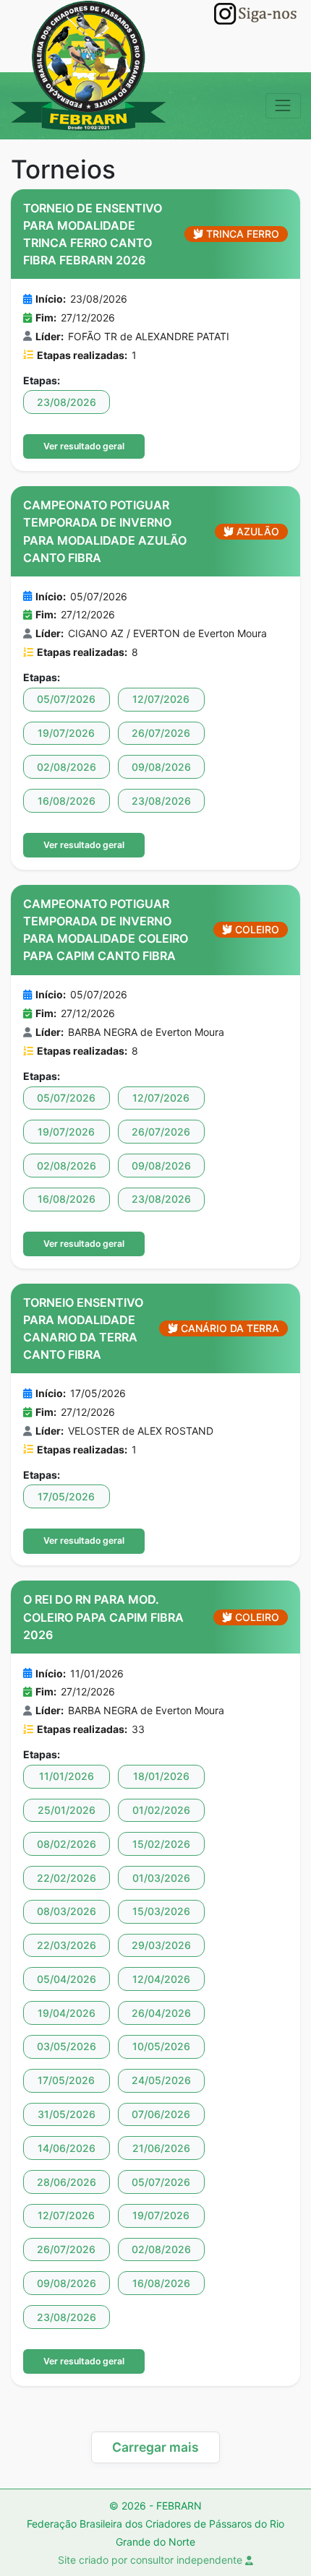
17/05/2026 (66, 1496)
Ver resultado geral (84, 446)
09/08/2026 (161, 767)
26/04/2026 (161, 2013)
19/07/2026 (66, 733)
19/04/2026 (67, 2013)
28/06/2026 (67, 2182)
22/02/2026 (67, 1878)
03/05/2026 (67, 2046)
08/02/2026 (67, 1844)
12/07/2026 (161, 699)
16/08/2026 (67, 801)
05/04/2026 (67, 1979)
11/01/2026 (67, 1776)
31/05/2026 (67, 2114)
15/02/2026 (161, 1844)
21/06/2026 (161, 2148)
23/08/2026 (67, 402)
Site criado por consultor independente (152, 2560)
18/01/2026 (161, 1776)
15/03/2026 (161, 1911)
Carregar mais (155, 2447)
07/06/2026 (161, 2114)
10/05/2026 (161, 2046)
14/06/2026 (67, 2148)
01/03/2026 (161, 1878)
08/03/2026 (67, 1911)
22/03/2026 (67, 1945)
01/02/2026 (161, 1810)
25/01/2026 (67, 1810)
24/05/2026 (161, 2080)
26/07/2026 (161, 733)
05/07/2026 (66, 699)
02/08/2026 (67, 767)
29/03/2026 (161, 1945)
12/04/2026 (161, 1979)
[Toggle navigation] (283, 106)
